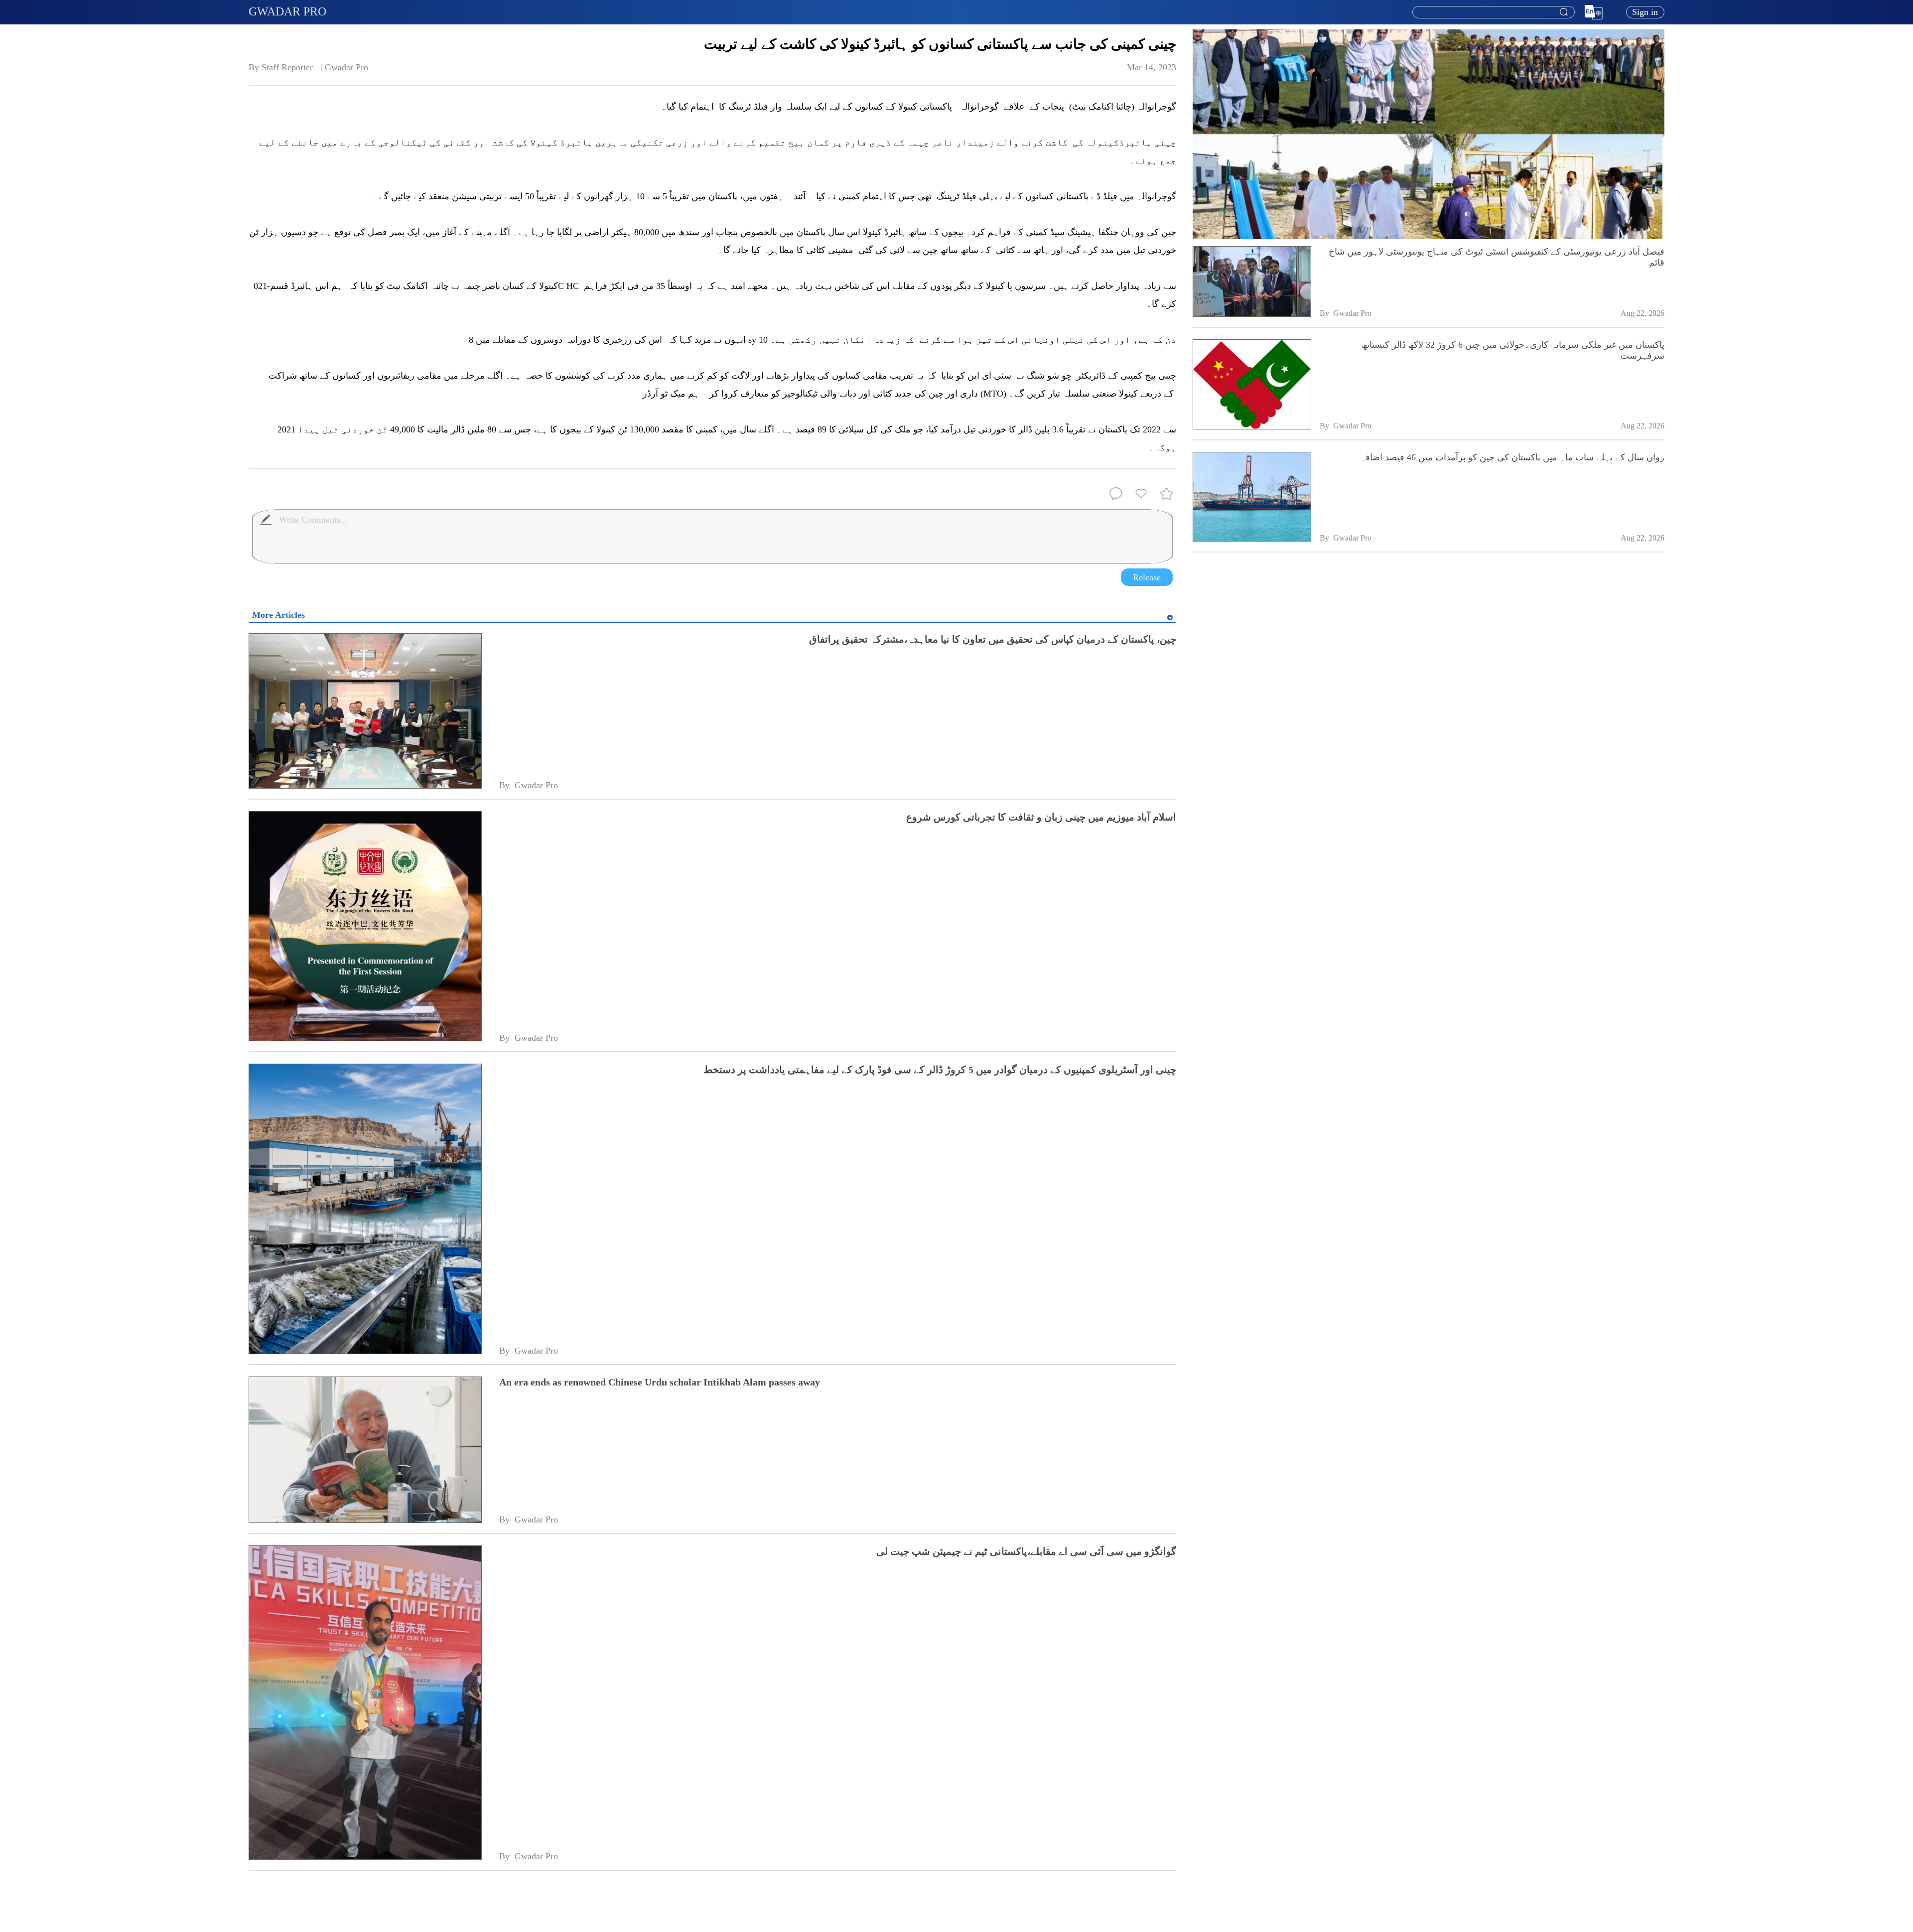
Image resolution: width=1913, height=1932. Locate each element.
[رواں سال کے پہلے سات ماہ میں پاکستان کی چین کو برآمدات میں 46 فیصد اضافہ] (1252, 498)
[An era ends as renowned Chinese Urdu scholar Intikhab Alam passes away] (365, 1451)
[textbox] (1494, 12)
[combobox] (1493, 12)
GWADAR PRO (287, 11)
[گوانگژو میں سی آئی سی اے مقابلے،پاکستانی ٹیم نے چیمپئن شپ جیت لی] (365, 1703)
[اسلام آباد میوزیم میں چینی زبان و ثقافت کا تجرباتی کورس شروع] (365, 927)
